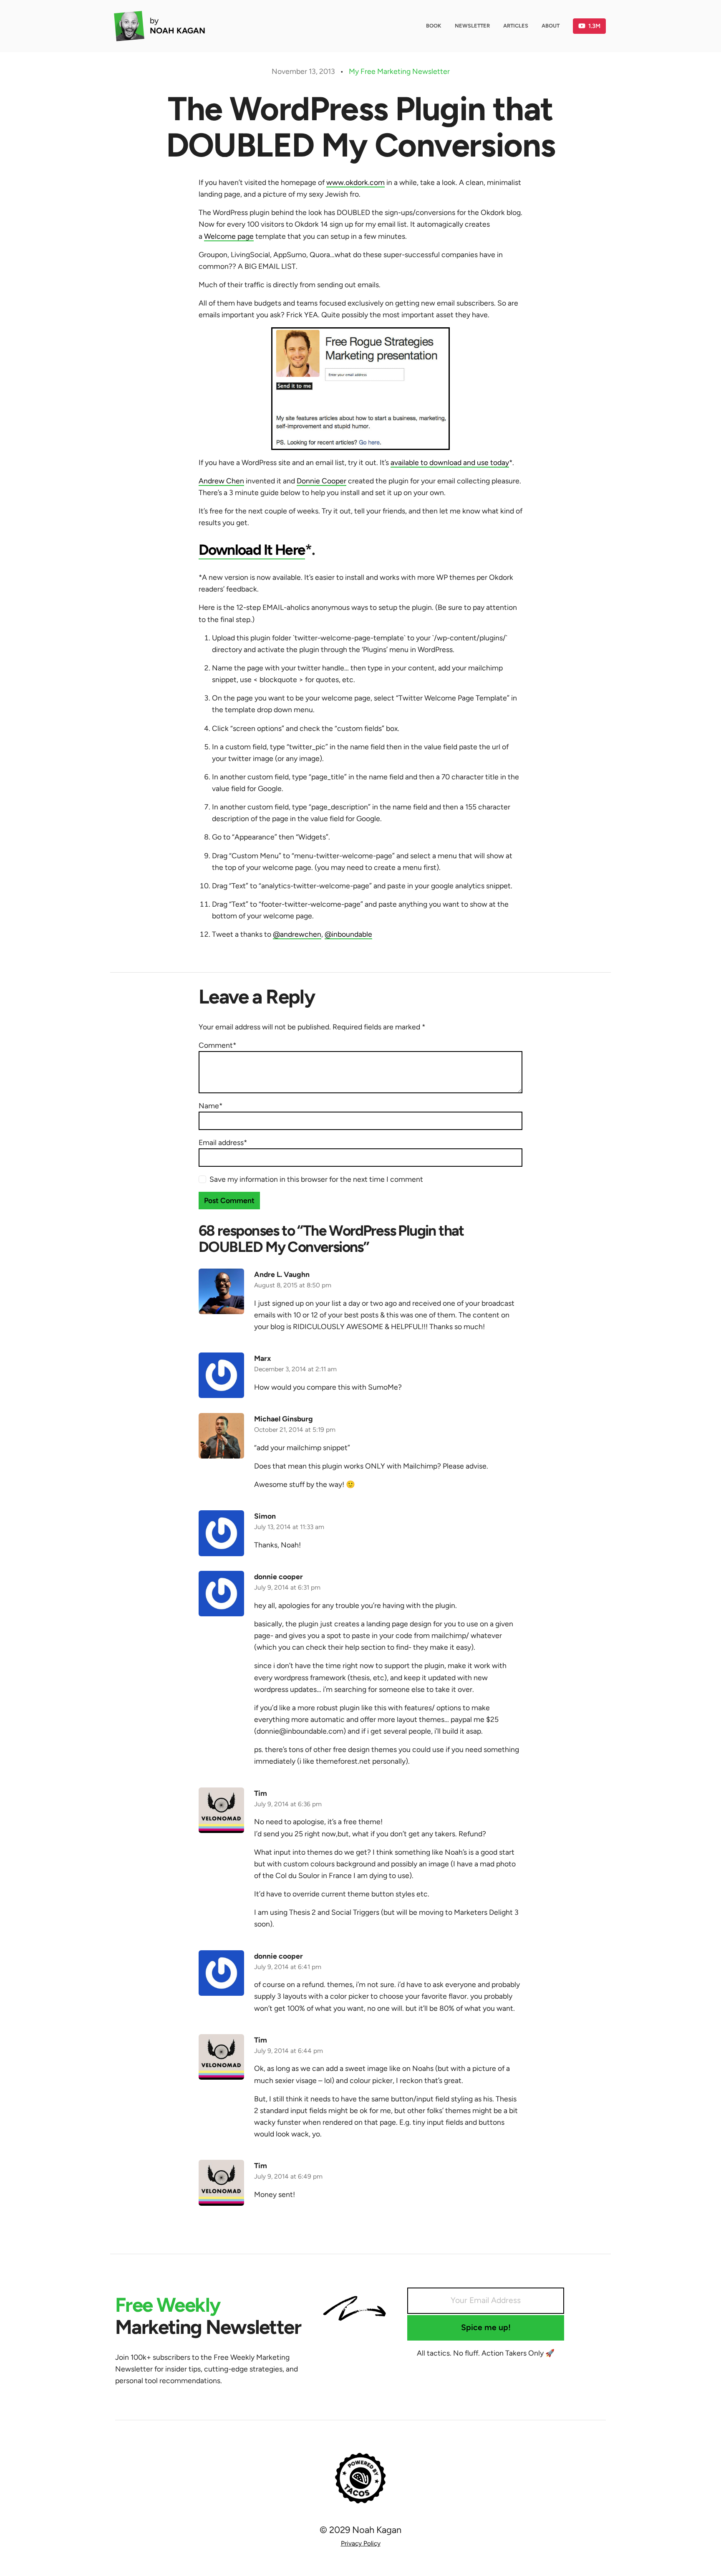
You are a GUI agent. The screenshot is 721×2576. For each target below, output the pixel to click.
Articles (516, 26)
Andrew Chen (221, 481)
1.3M (594, 26)
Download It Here (252, 550)
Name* (211, 1106)
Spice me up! (486, 2327)
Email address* (223, 1142)
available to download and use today (450, 462)
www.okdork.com (355, 182)
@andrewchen (297, 934)
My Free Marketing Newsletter (399, 71)
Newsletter (472, 26)
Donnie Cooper (321, 481)
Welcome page (229, 236)
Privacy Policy (361, 2543)
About (551, 26)
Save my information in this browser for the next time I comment (316, 1179)
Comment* (217, 1045)
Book (434, 26)
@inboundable (348, 934)
